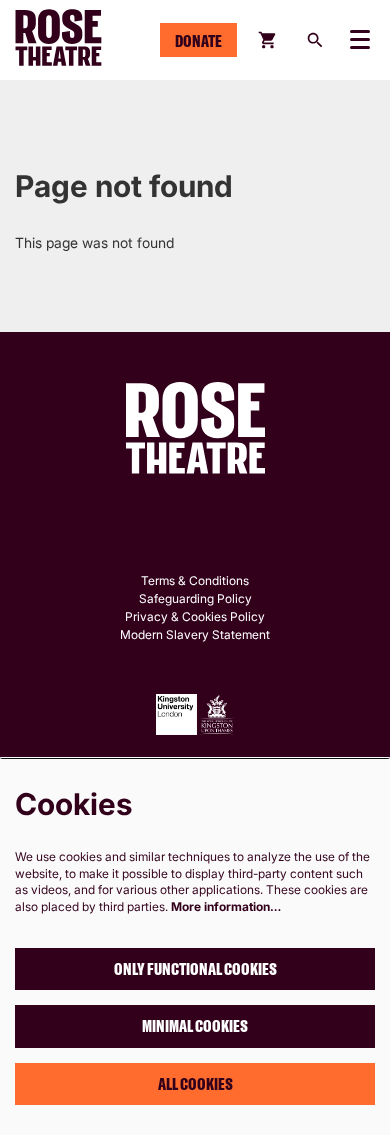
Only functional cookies (195, 969)
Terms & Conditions (195, 580)
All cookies (195, 1084)
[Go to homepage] (75, 40)
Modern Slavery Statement (195, 634)
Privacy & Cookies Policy (195, 616)
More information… (226, 906)
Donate (198, 41)
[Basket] (268, 40)
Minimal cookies (195, 1026)
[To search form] (315, 40)
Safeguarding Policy (195, 598)
